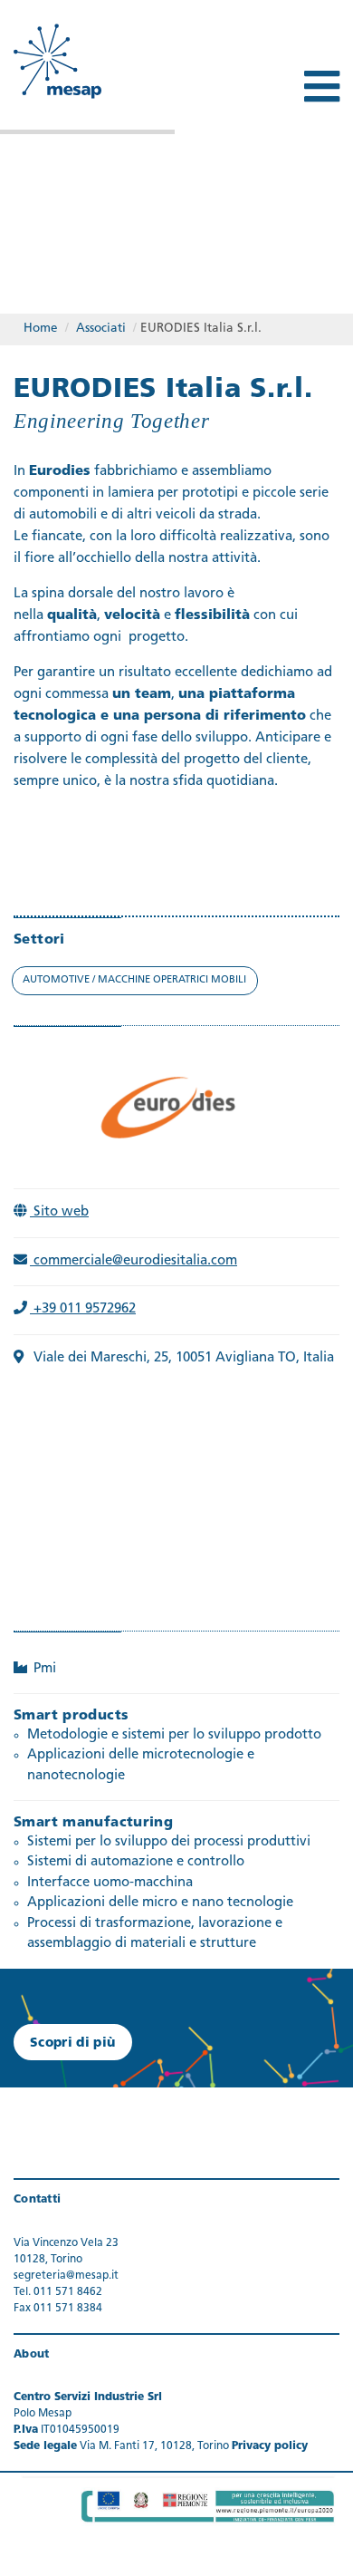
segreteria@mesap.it (66, 2276)
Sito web (59, 1212)
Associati (101, 329)
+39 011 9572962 (83, 1309)
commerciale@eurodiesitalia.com (134, 1261)
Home (41, 329)
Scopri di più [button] (73, 2043)
